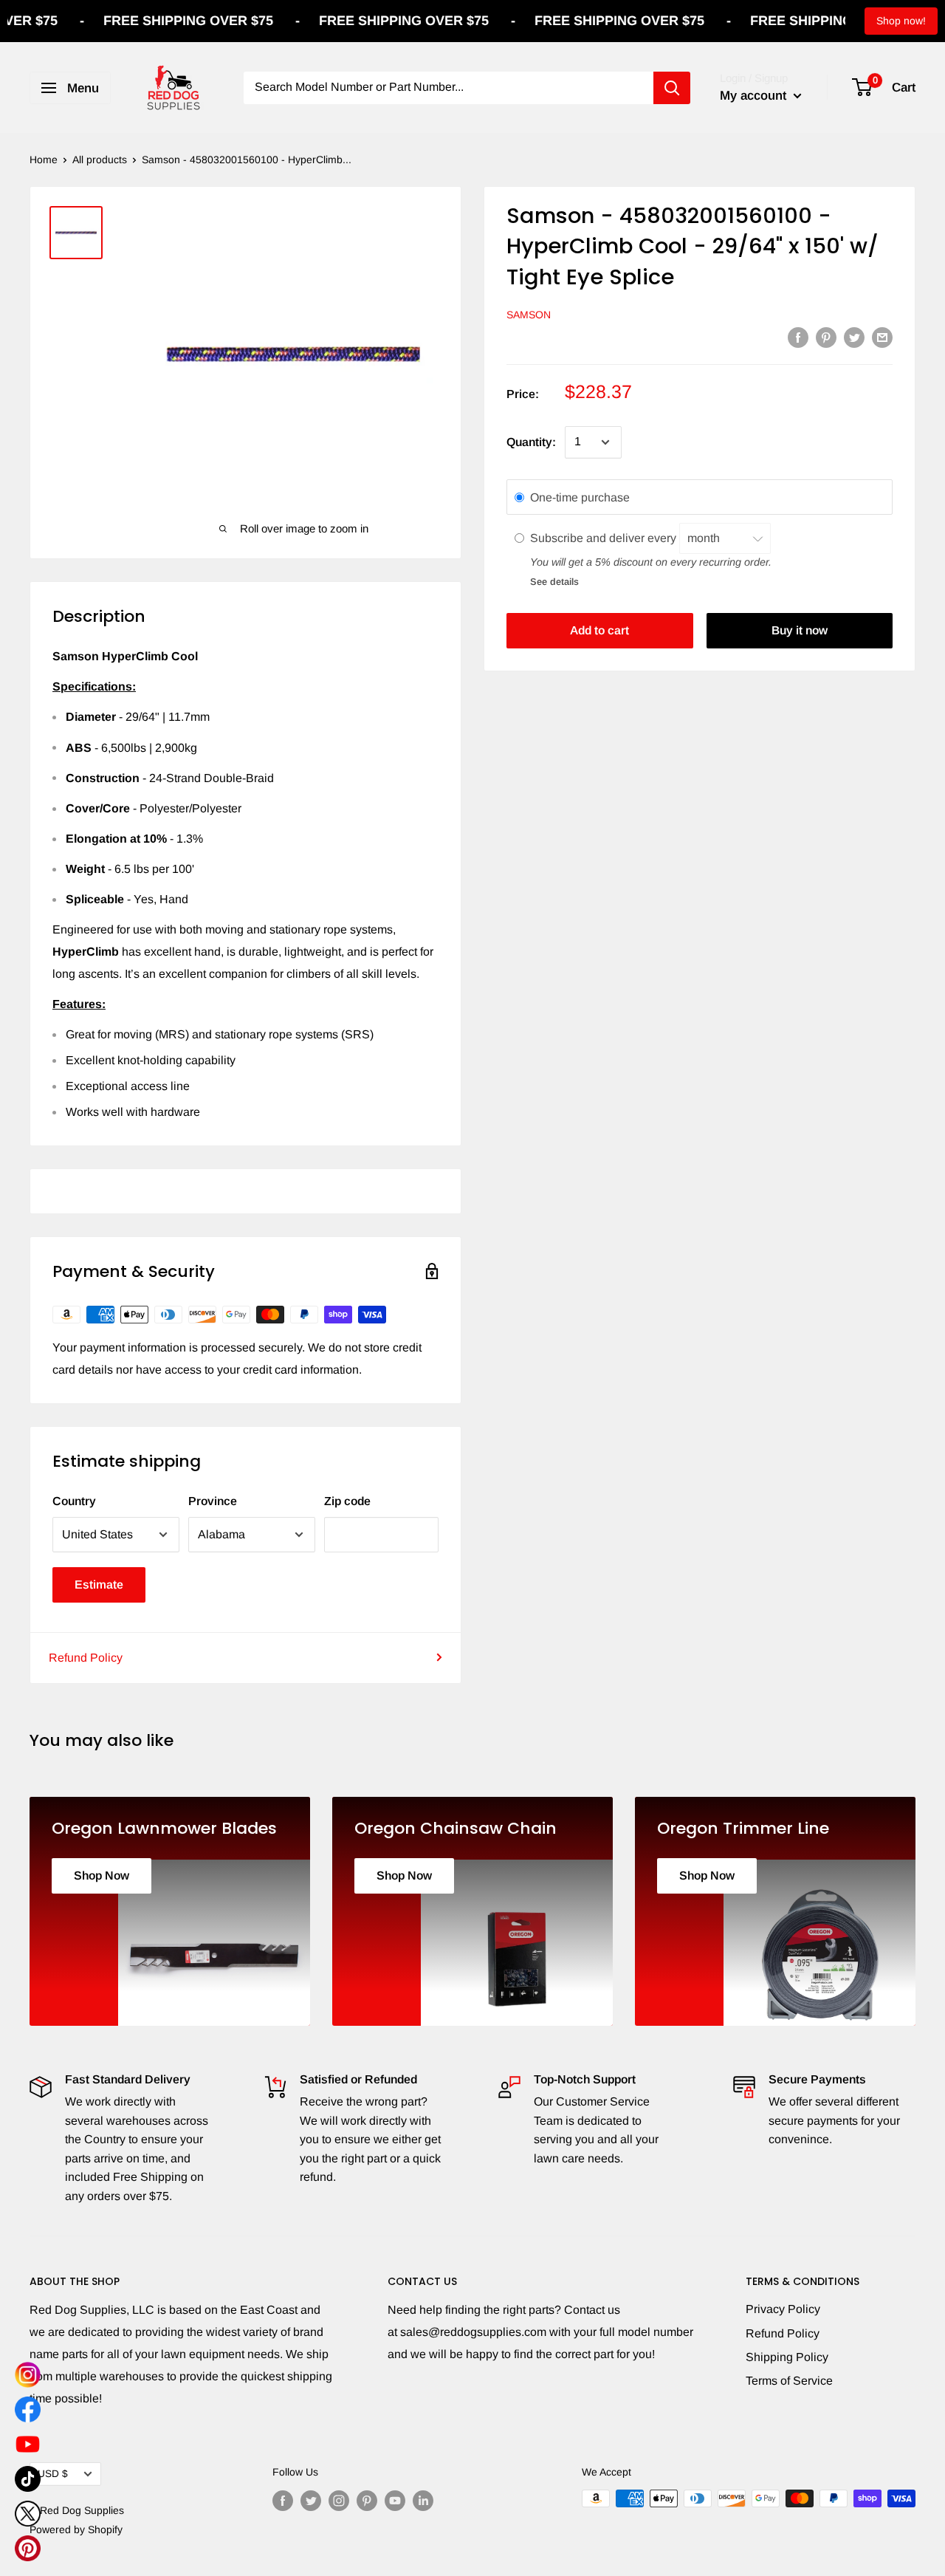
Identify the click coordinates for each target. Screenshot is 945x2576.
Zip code (347, 1501)
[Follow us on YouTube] (395, 2500)
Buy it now (800, 631)
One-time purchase (580, 497)
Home (44, 160)
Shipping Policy (787, 2357)
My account (755, 96)
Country (74, 1501)
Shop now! (901, 21)
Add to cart (599, 631)
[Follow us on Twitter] (311, 2500)
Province (213, 1501)
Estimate (99, 1585)
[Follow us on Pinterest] (367, 2500)
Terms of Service (789, 2381)
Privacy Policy (783, 2309)
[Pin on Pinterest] (826, 337)
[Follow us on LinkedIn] (423, 2500)
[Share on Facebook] (798, 337)
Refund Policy (86, 1658)
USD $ (53, 2474)
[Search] (672, 88)
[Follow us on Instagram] (339, 2500)
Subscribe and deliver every (605, 538)
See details (554, 582)
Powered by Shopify (76, 2529)
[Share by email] (882, 337)
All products (100, 160)
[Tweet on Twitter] (854, 337)
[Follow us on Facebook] (283, 2500)
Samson (529, 315)
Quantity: (531, 442)
